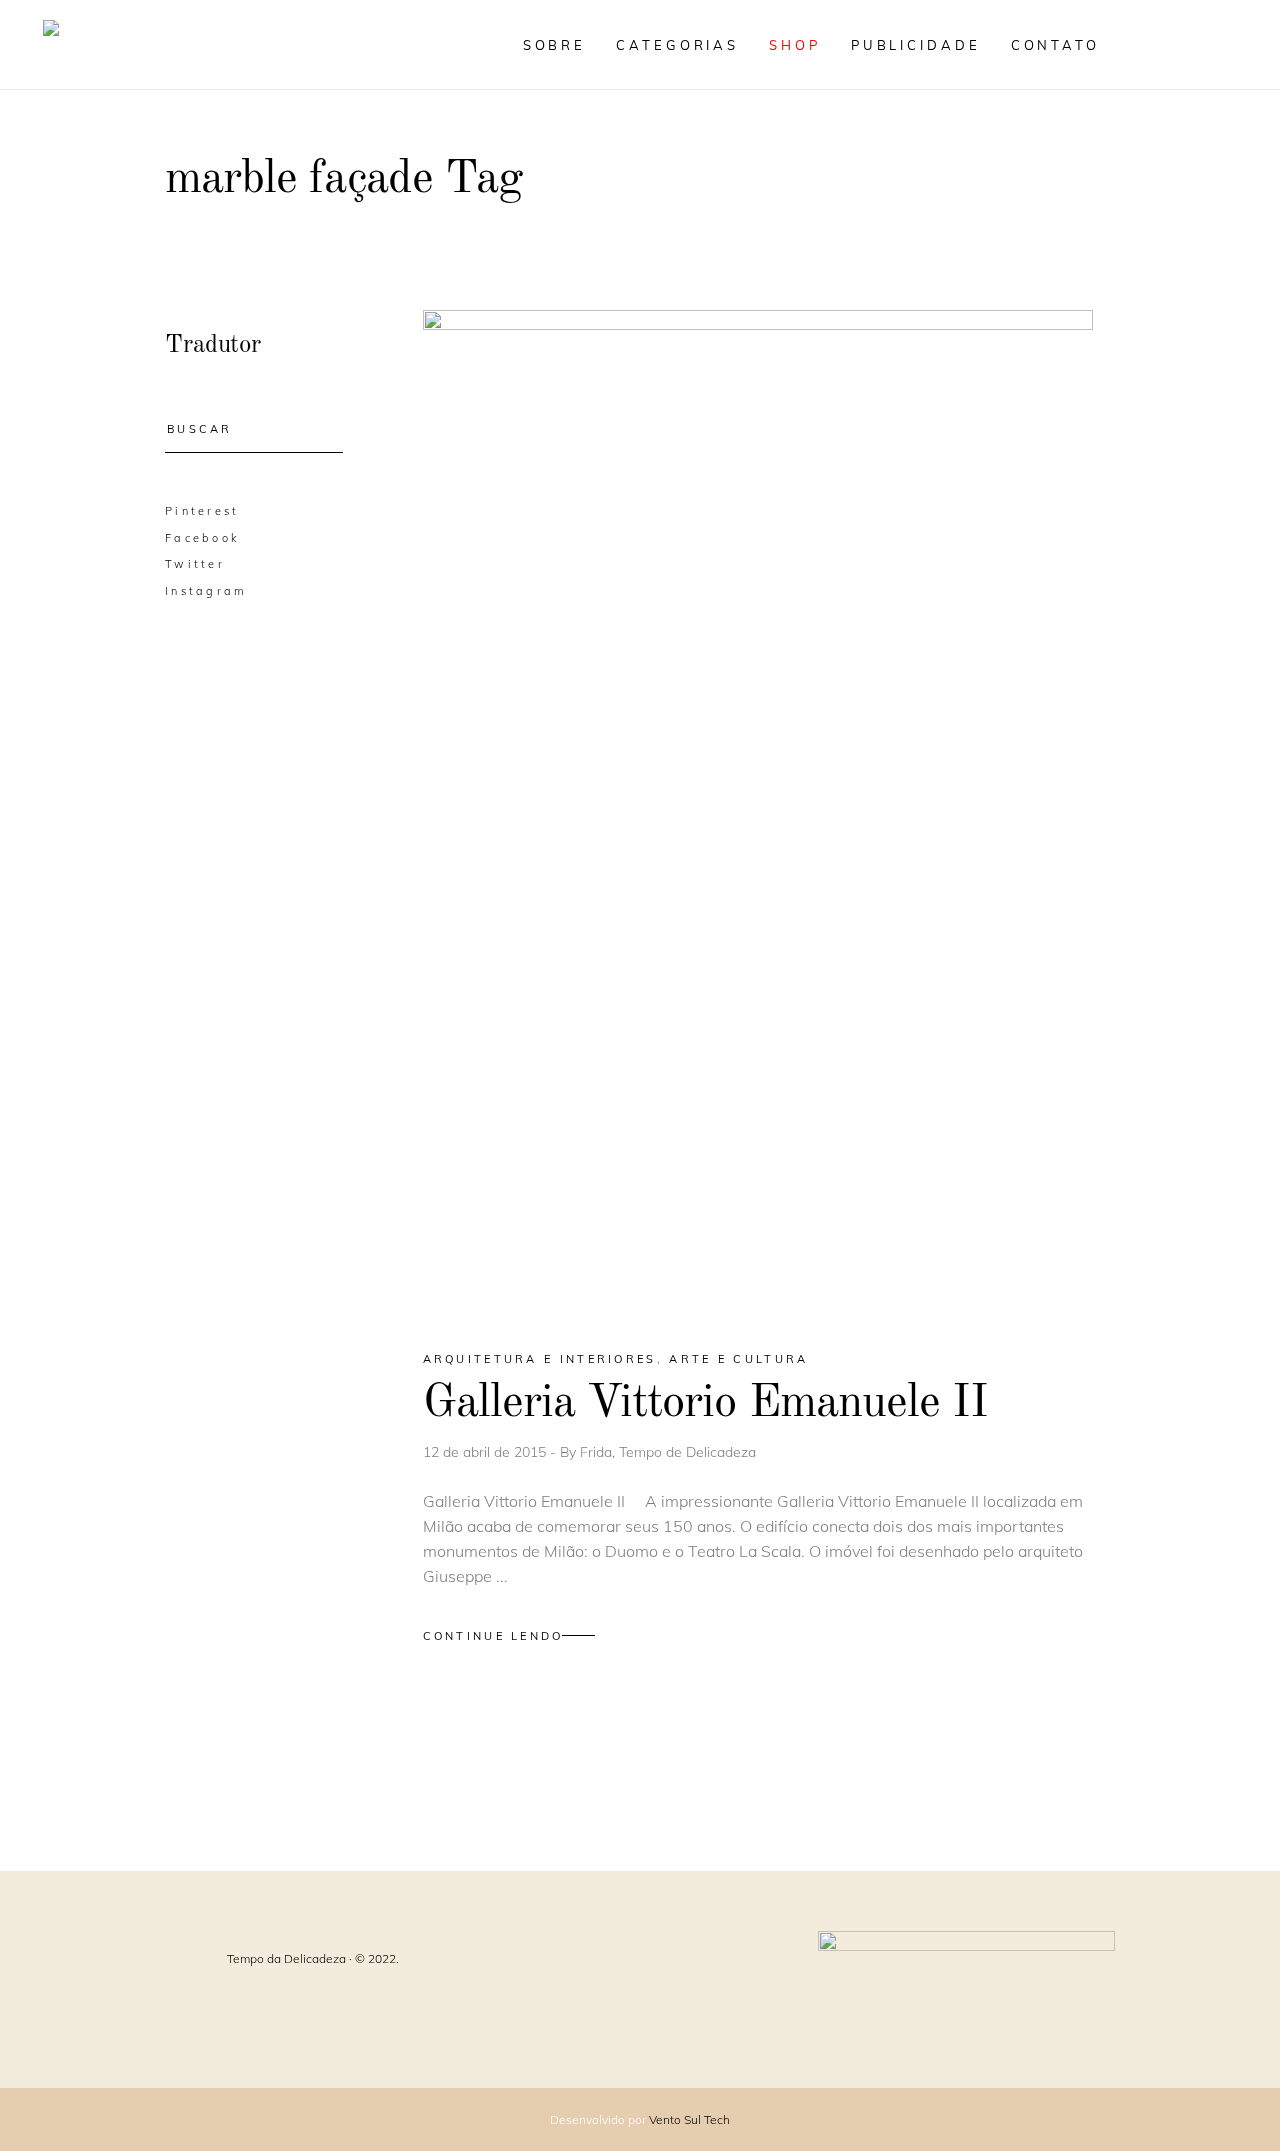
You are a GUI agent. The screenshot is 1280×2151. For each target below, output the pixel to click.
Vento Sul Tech (689, 2119)
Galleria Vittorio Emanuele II (706, 1403)
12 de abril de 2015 (486, 1452)
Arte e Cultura (738, 1359)
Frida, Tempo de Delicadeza (668, 1452)
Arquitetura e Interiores (540, 1359)
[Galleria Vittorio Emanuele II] (758, 812)
